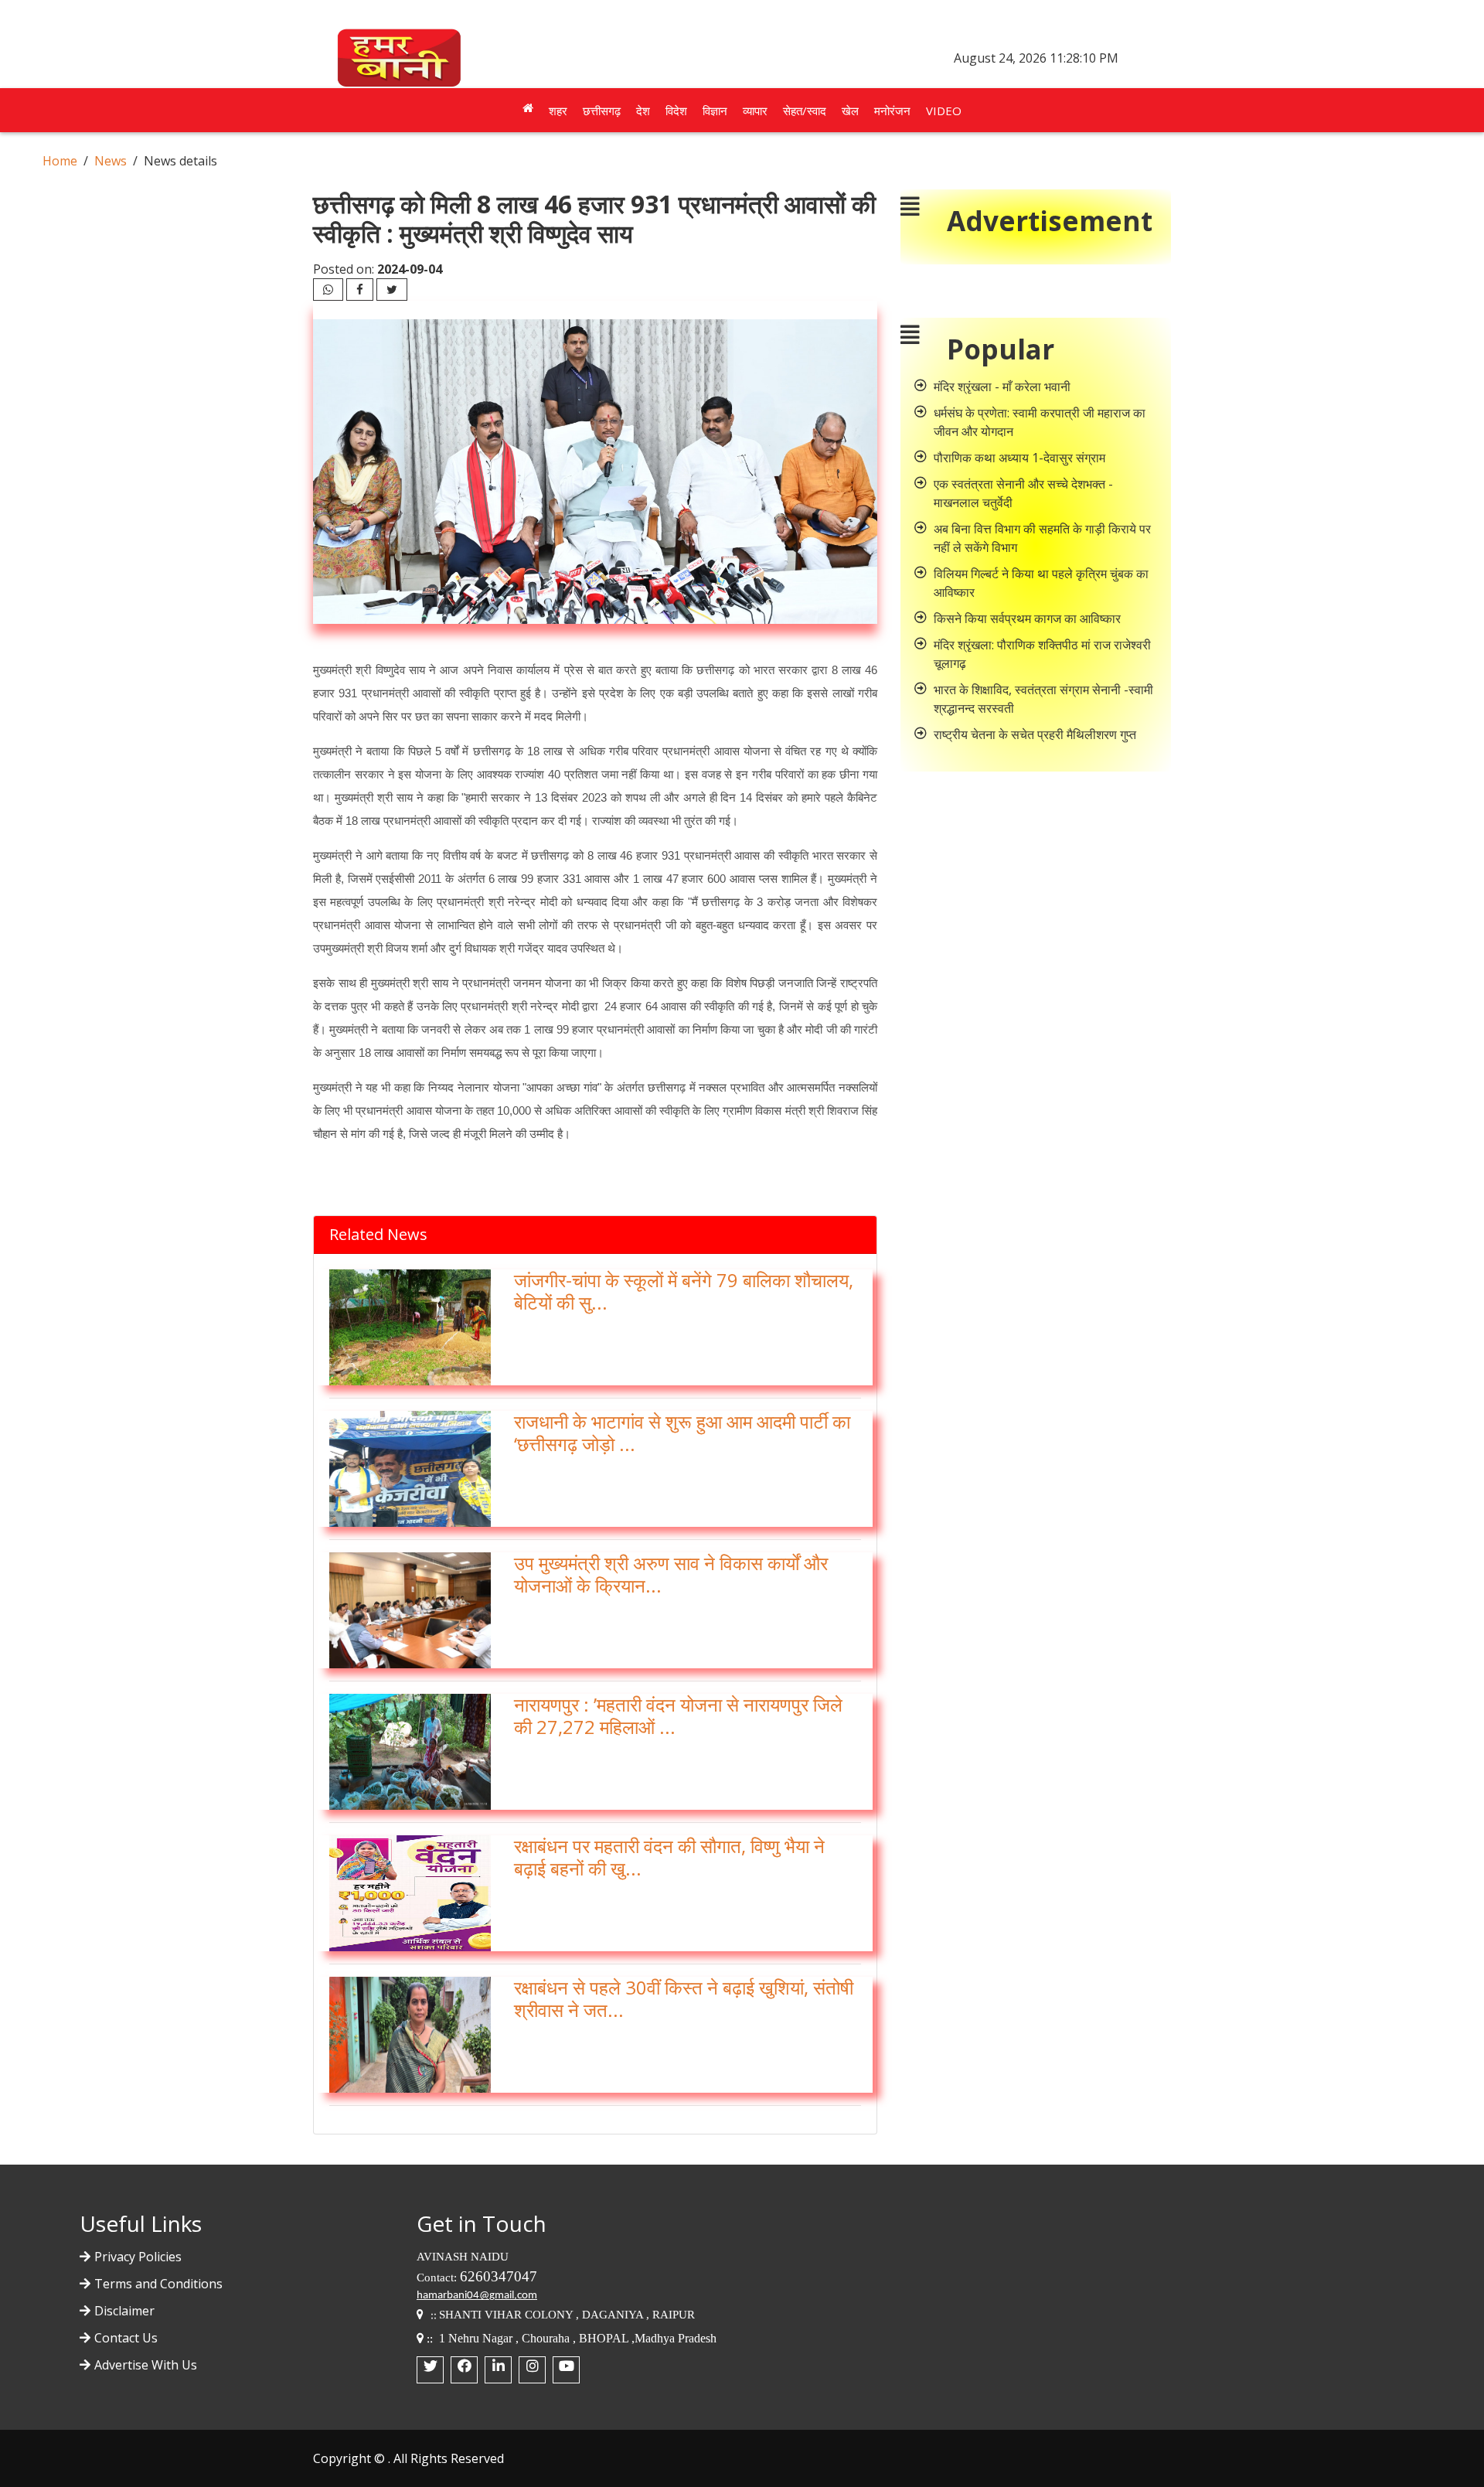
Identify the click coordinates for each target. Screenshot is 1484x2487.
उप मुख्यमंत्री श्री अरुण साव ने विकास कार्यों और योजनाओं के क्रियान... (671, 1574)
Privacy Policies (138, 2257)
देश (643, 111)
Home (60, 161)
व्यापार (755, 111)
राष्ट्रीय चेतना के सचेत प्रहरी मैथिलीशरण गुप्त (1035, 734)
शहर (558, 111)
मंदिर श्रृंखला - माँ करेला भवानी (1002, 387)
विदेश (676, 111)
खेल (850, 111)
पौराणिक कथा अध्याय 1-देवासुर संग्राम (1019, 458)
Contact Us (126, 2338)
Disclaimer (124, 2311)
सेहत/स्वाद (805, 111)
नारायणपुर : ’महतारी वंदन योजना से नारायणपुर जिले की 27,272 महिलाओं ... (678, 1715)
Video (944, 111)
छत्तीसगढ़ (602, 111)
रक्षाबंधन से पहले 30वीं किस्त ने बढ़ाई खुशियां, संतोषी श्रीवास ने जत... (684, 1998)
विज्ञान (715, 111)
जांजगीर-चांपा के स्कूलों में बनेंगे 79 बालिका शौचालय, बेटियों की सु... (684, 1291)
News (111, 161)
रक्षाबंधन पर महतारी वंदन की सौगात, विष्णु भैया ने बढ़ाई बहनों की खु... (669, 1857)
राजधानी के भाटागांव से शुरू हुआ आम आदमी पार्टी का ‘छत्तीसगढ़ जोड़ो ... (682, 1433)
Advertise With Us (146, 2365)
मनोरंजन (892, 111)
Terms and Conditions (158, 2284)
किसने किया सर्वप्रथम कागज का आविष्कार (1027, 618)
